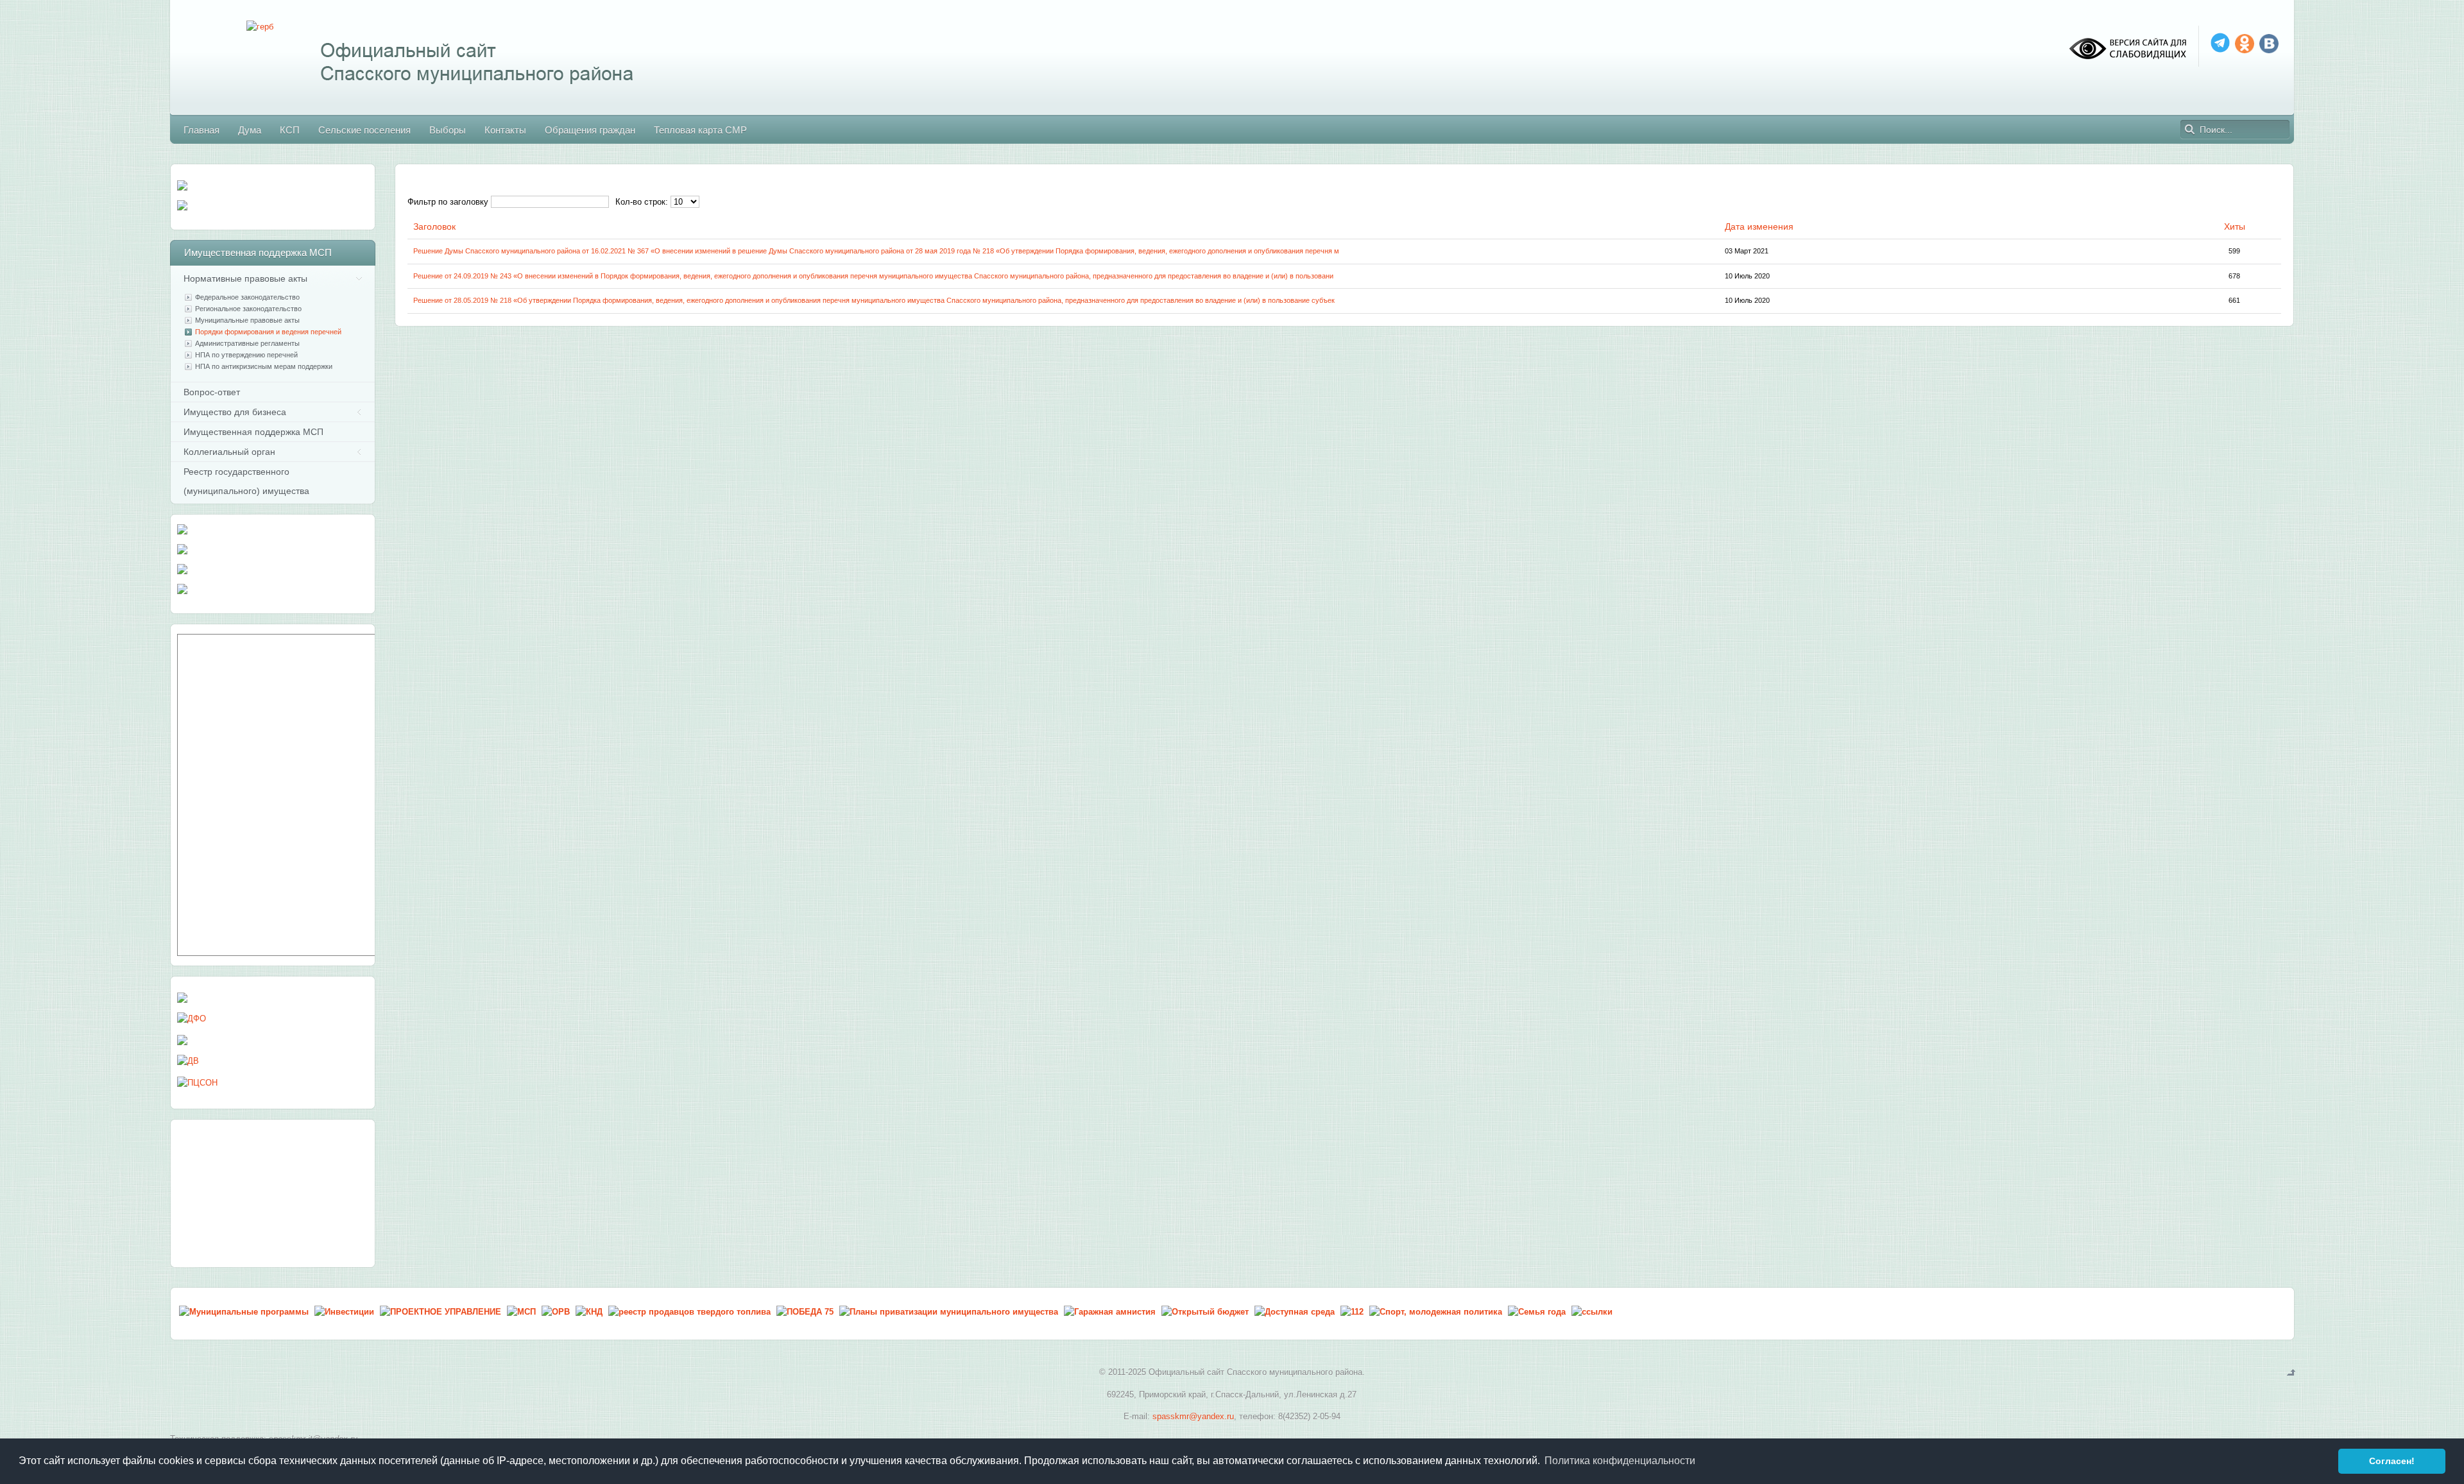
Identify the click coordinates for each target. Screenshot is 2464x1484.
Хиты (2235, 226)
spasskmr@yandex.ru (1193, 1416)
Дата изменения (1759, 226)
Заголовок (434, 226)
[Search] (2190, 130)
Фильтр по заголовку (448, 202)
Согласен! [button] (2392, 1461)
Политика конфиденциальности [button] (1620, 1461)
